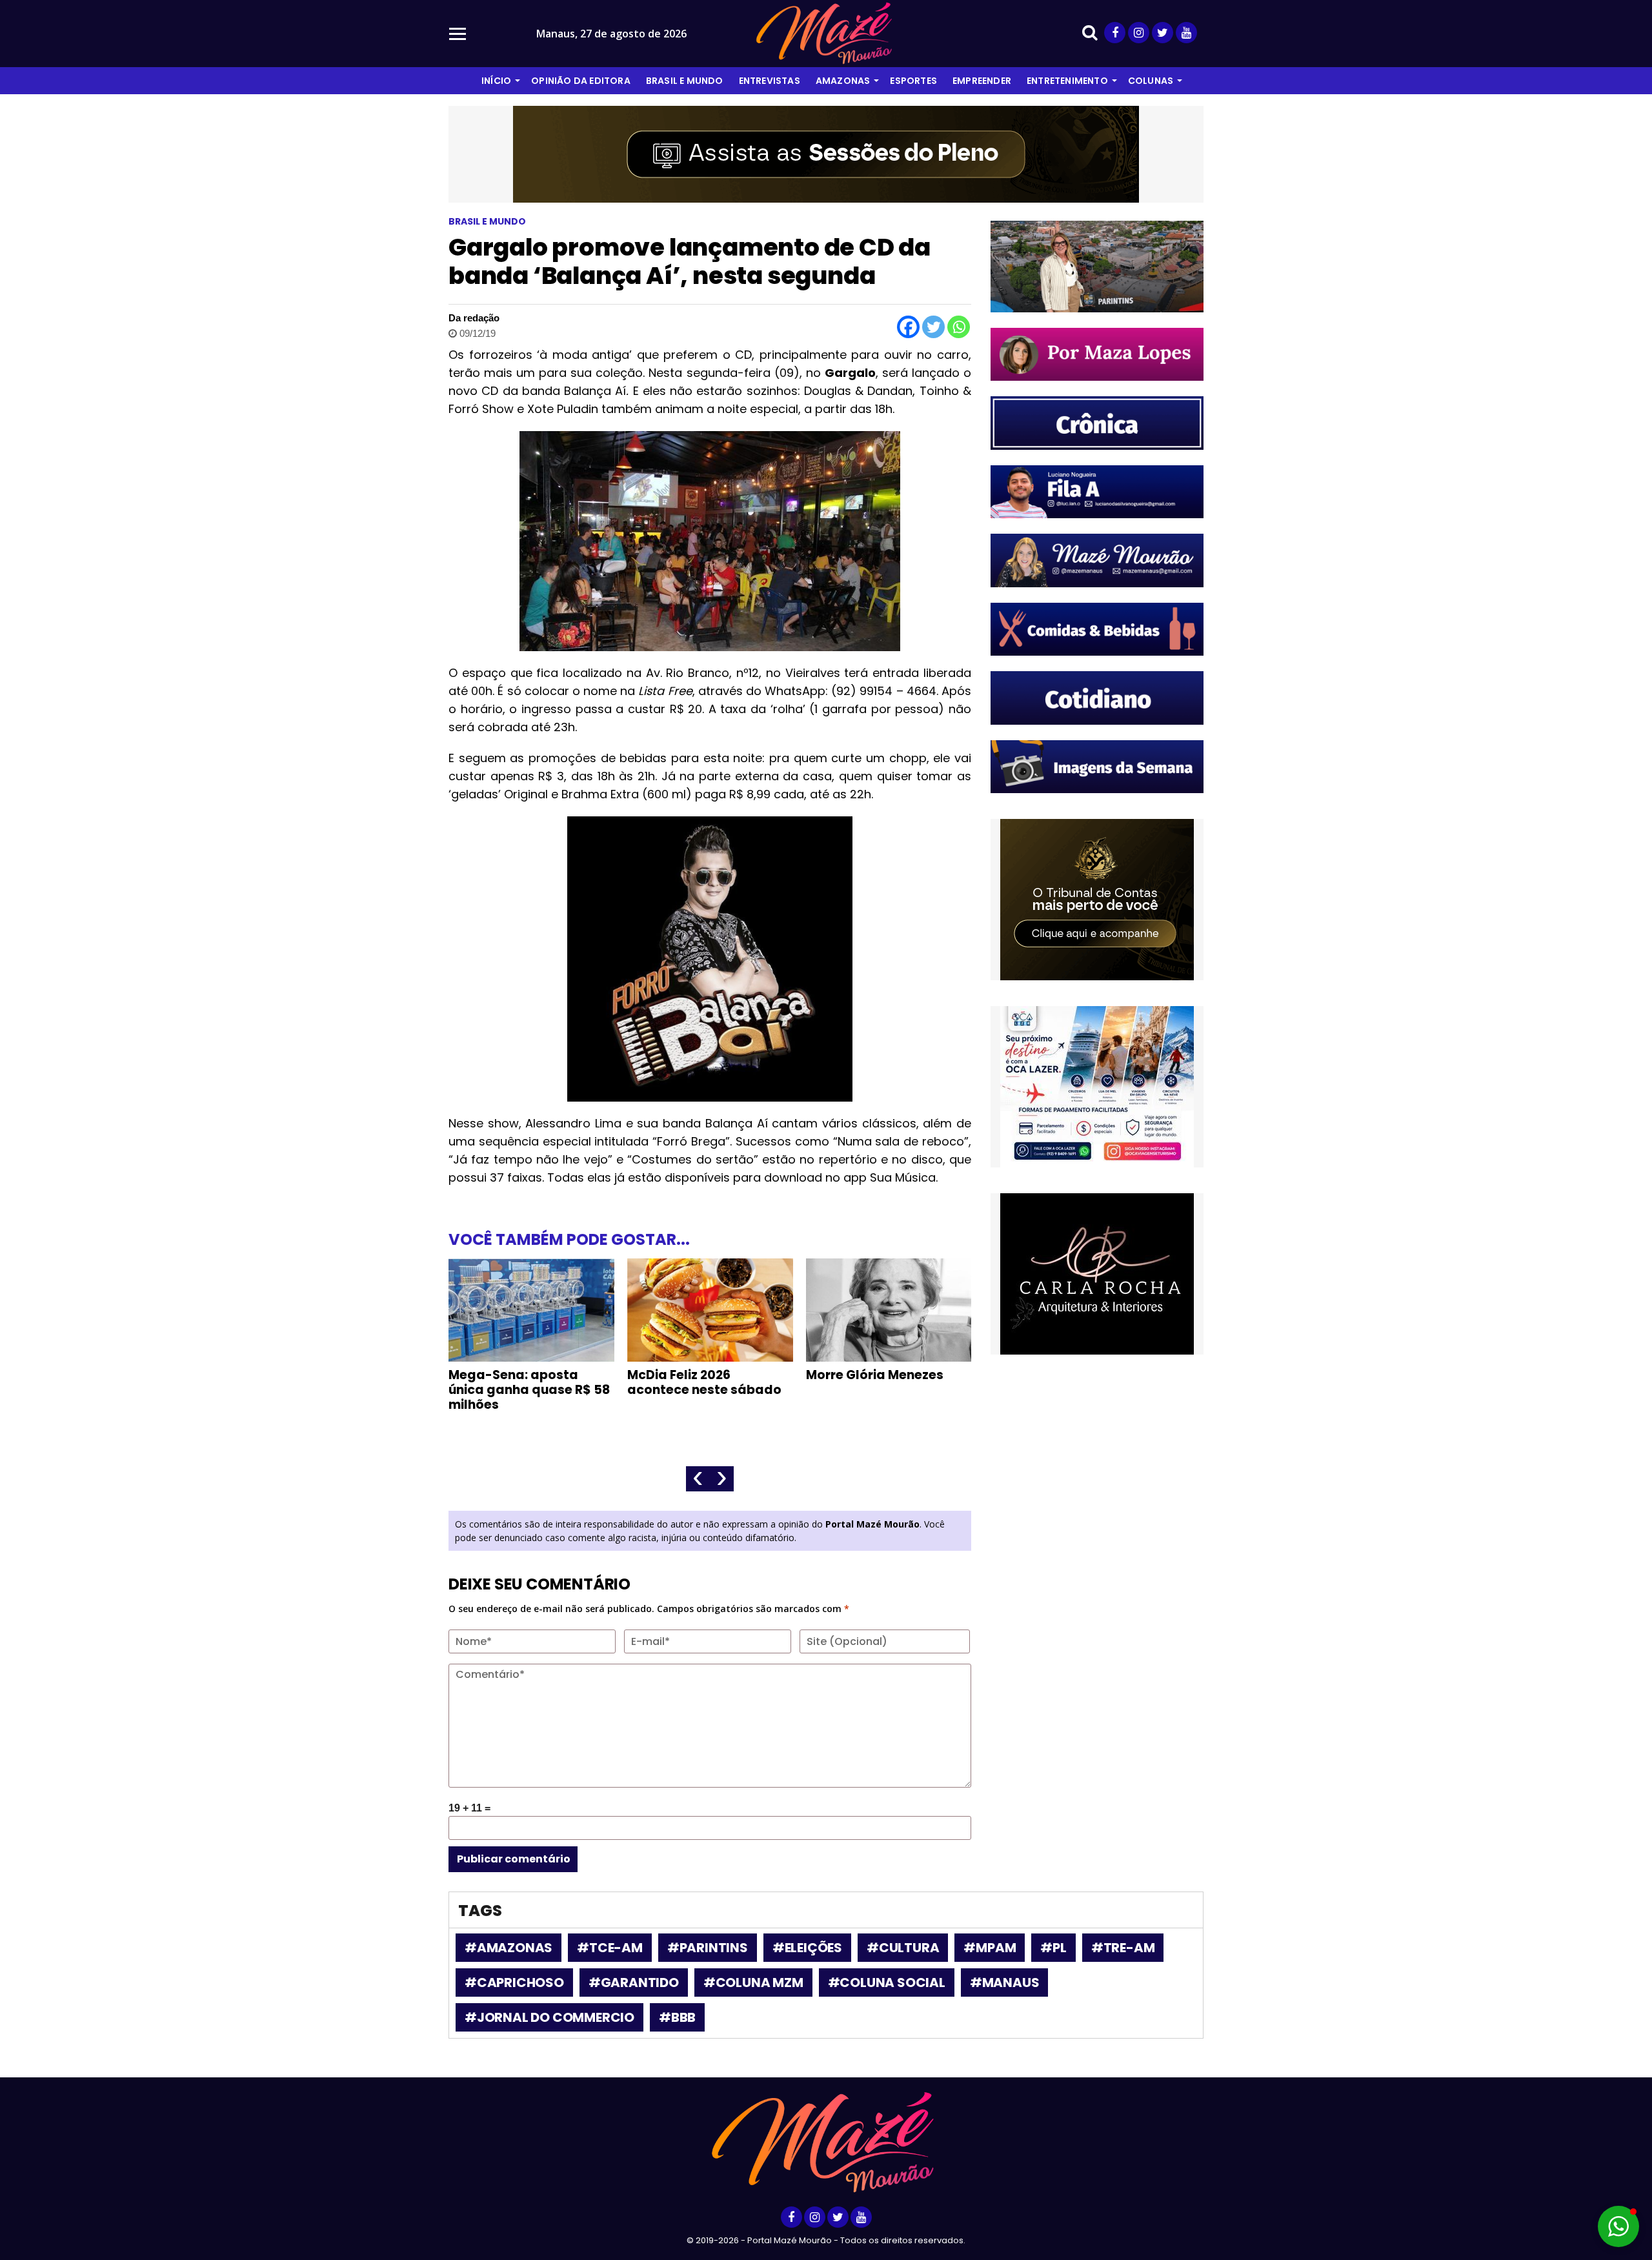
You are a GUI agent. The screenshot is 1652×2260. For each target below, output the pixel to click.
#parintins (708, 1948)
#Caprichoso (514, 1983)
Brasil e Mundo (685, 81)
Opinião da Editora (581, 81)
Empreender (982, 81)
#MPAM (990, 1948)
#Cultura (903, 1948)
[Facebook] (908, 327)
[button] (1618, 2226)
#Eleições (807, 1948)
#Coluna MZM (753, 1983)
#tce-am (610, 1948)
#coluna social (887, 1983)
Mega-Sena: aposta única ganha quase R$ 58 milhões (529, 1390)
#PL (1053, 1948)
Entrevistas (770, 81)
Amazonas (843, 81)
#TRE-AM (1123, 1948)
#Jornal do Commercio (549, 2017)
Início (496, 81)
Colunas (1151, 81)
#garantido (634, 1983)
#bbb (677, 2017)
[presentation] (698, 1479)
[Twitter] (933, 327)
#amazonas (509, 1948)
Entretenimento (1067, 81)
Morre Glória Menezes (875, 1375)
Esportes (913, 81)
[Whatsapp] (959, 327)
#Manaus (1005, 1983)
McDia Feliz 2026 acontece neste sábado (704, 1382)
